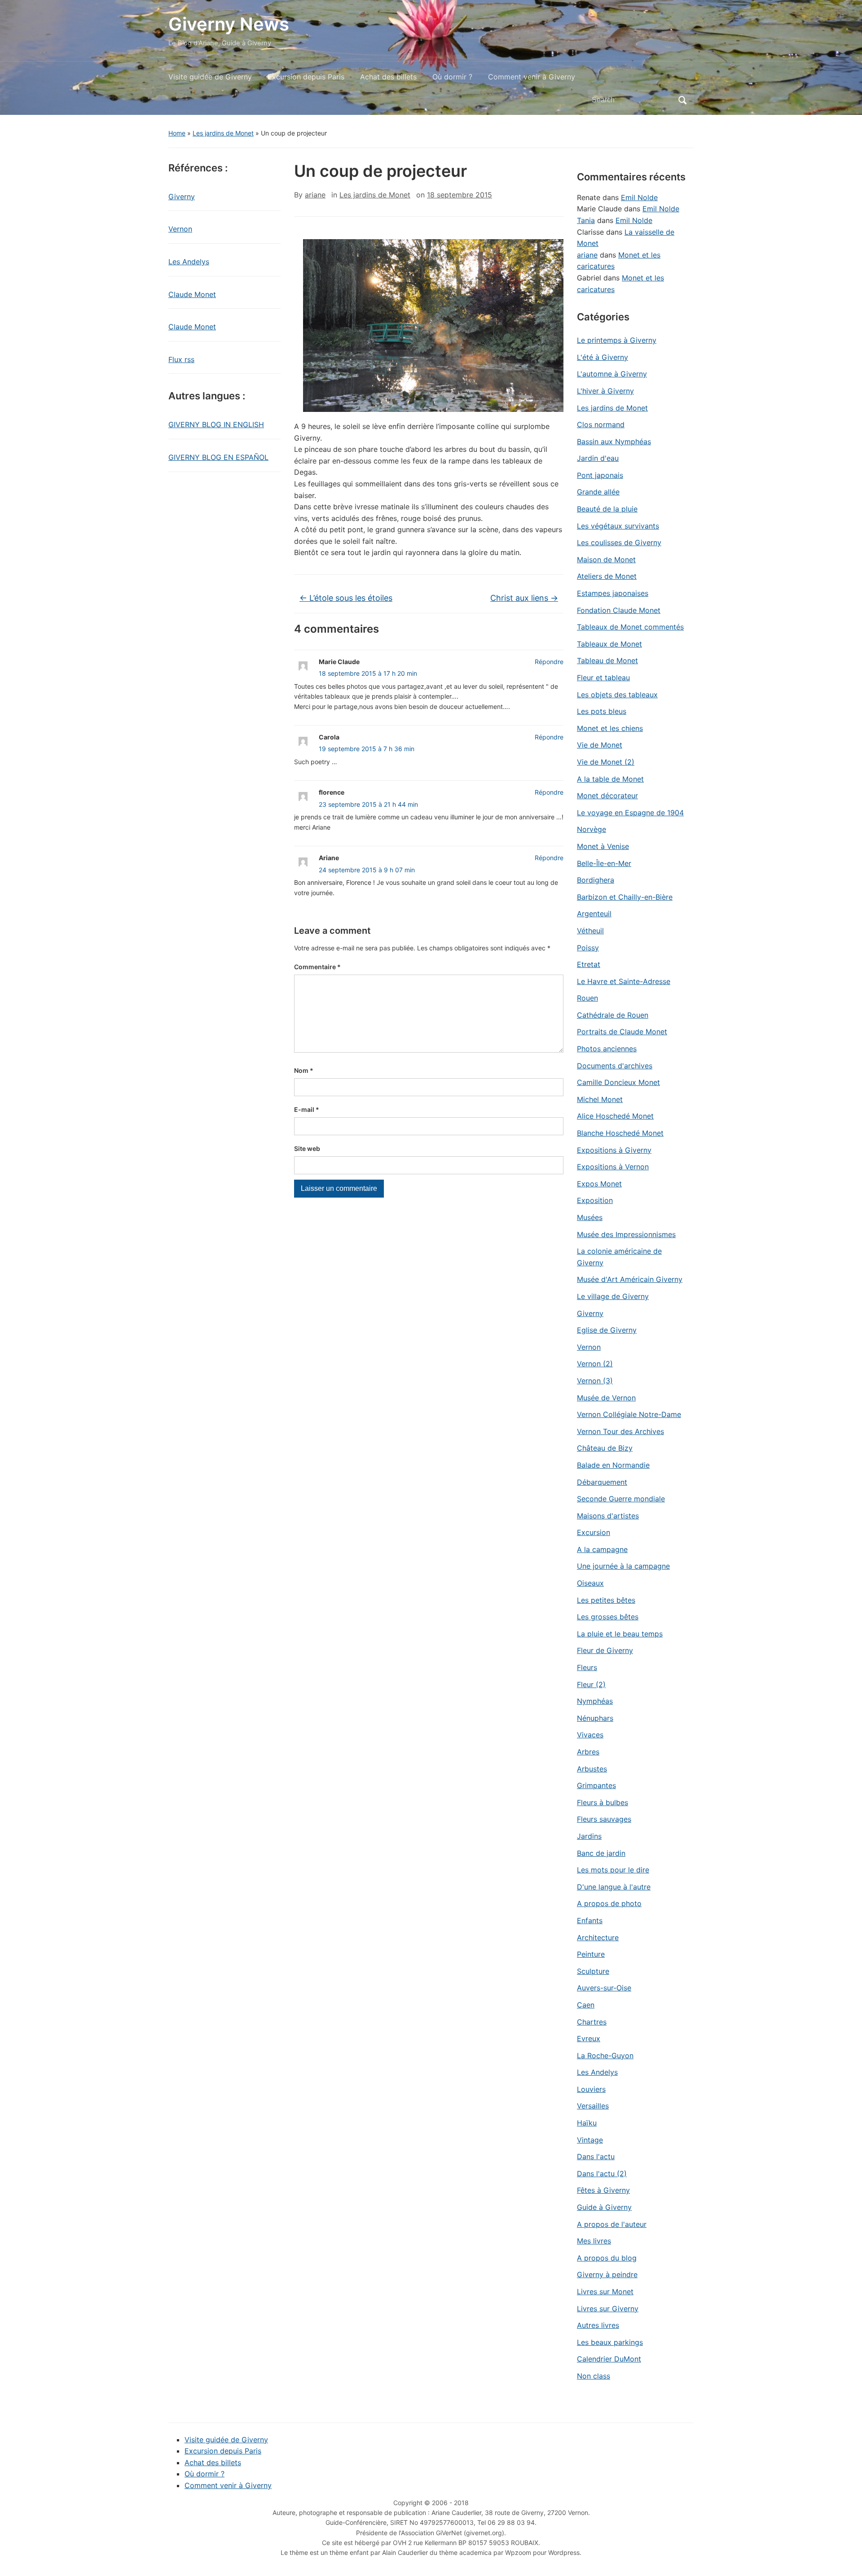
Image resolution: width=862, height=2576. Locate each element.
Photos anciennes (607, 1049)
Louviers (591, 2089)
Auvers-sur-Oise (604, 1988)
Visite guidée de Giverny (210, 77)
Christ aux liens (524, 598)
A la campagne (602, 1549)
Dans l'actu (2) (602, 2174)
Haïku (587, 2123)
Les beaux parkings (610, 2342)
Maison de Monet (606, 560)
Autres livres (598, 2325)
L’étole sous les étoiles (346, 598)
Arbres (588, 1752)
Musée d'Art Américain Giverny (630, 1279)
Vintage (590, 2140)
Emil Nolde (639, 197)
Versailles (593, 2106)
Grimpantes (596, 1785)
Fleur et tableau (603, 678)
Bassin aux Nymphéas (614, 442)
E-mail (307, 1109)
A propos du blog (607, 2258)
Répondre (549, 662)
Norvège (592, 829)
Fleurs (587, 1667)
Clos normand (601, 424)
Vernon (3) (595, 1381)
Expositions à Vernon (613, 1167)
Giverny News (229, 24)
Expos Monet (599, 1184)
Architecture (598, 1937)
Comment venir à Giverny (532, 77)
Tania (586, 220)
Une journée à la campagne (623, 1566)
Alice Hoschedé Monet (615, 1116)
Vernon (180, 229)
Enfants (590, 1920)
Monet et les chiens (610, 728)
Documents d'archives (615, 1066)
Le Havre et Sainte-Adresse (624, 981)
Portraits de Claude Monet (622, 1032)
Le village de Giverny (613, 1296)
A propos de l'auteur (612, 2224)
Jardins (589, 1836)
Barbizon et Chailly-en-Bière (625, 897)
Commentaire (317, 967)
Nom (304, 1070)
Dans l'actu (596, 2156)
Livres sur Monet (605, 2292)
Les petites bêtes (606, 1600)
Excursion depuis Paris (306, 77)
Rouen (587, 998)
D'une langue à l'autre (614, 1887)
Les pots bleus (602, 711)
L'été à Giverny (603, 357)
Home (177, 133)
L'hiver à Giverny (605, 391)
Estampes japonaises (613, 593)
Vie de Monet (600, 745)
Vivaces (590, 1735)
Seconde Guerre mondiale (621, 1499)
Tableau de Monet (607, 660)
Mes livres (594, 2241)
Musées (590, 1217)
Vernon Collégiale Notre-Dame (629, 1414)
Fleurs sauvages (604, 1819)
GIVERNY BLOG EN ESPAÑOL (218, 457)
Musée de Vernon (606, 1398)
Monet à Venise (603, 846)
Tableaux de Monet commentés (630, 627)
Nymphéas (595, 1701)
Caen (586, 2005)
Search (682, 100)
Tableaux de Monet (609, 644)
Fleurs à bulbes (603, 1802)
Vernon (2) (595, 1364)
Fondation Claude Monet (619, 610)
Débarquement (602, 1482)
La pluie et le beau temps (620, 1634)
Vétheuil (590, 931)
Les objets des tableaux (617, 695)
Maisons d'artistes (608, 1516)
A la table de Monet (610, 779)
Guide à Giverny (604, 2207)
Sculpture (593, 1971)
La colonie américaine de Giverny (619, 1257)
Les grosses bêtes (608, 1617)
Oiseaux (590, 1583)
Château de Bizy (605, 1448)
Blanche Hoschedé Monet (620, 1133)
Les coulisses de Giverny (619, 542)
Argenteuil (594, 914)
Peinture (591, 1954)
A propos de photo (609, 1903)
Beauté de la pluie (607, 509)
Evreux (589, 2038)
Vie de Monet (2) (606, 762)
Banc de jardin (601, 1853)
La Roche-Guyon (605, 2056)
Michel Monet (600, 1099)
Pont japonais (600, 475)
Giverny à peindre (607, 2274)
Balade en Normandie (613, 1465)
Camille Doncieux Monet (618, 1082)
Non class (594, 2376)
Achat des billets (388, 77)
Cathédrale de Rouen (613, 1015)
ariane (315, 195)
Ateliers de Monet (607, 576)
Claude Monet (192, 294)
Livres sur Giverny (608, 2309)
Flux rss (181, 359)
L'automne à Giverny (612, 374)
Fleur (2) (591, 1684)
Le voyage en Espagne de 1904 (630, 813)
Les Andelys (189, 262)
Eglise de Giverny (607, 1330)
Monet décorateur (607, 796)
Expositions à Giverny (614, 1150)
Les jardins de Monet (223, 133)
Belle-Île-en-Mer (604, 863)
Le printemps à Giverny (617, 340)
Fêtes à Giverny (603, 2190)
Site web (307, 1148)
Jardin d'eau (598, 458)
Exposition (595, 1200)
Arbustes (592, 1769)
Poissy (588, 948)
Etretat (589, 964)
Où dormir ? (452, 77)
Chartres (592, 2022)
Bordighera (596, 880)
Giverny (182, 197)
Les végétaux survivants (618, 526)
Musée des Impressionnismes (626, 1234)
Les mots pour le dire (613, 1870)
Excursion (594, 1532)
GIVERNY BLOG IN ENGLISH (216, 424)
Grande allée (598, 492)
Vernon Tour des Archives (620, 1431)
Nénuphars (595, 1718)
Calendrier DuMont (609, 2359)
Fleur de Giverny (605, 1650)
